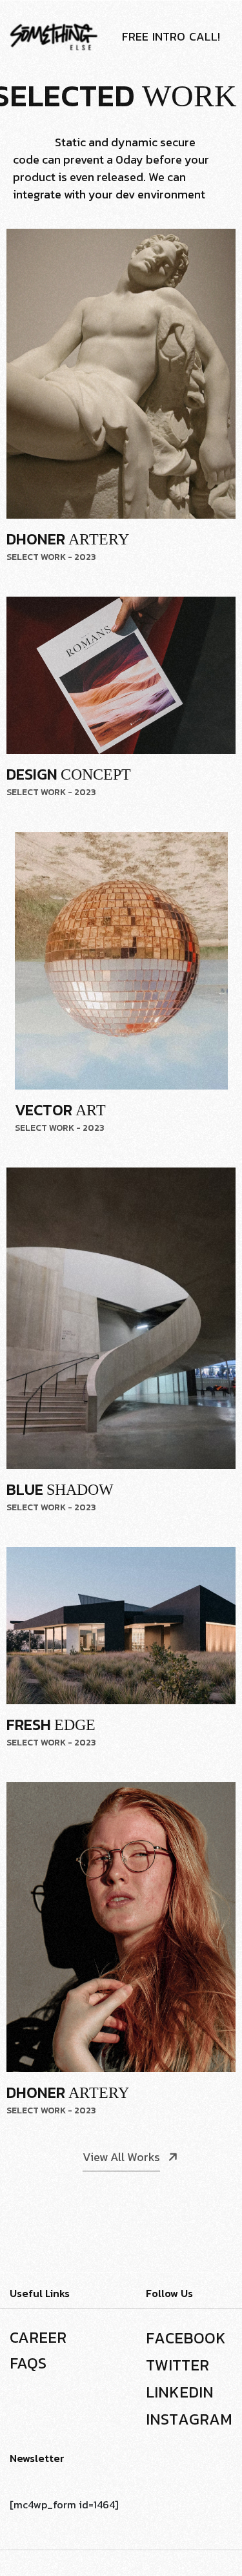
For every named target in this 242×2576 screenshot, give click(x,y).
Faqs (28, 2363)
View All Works (121, 2157)
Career (38, 2338)
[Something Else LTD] (54, 35)
